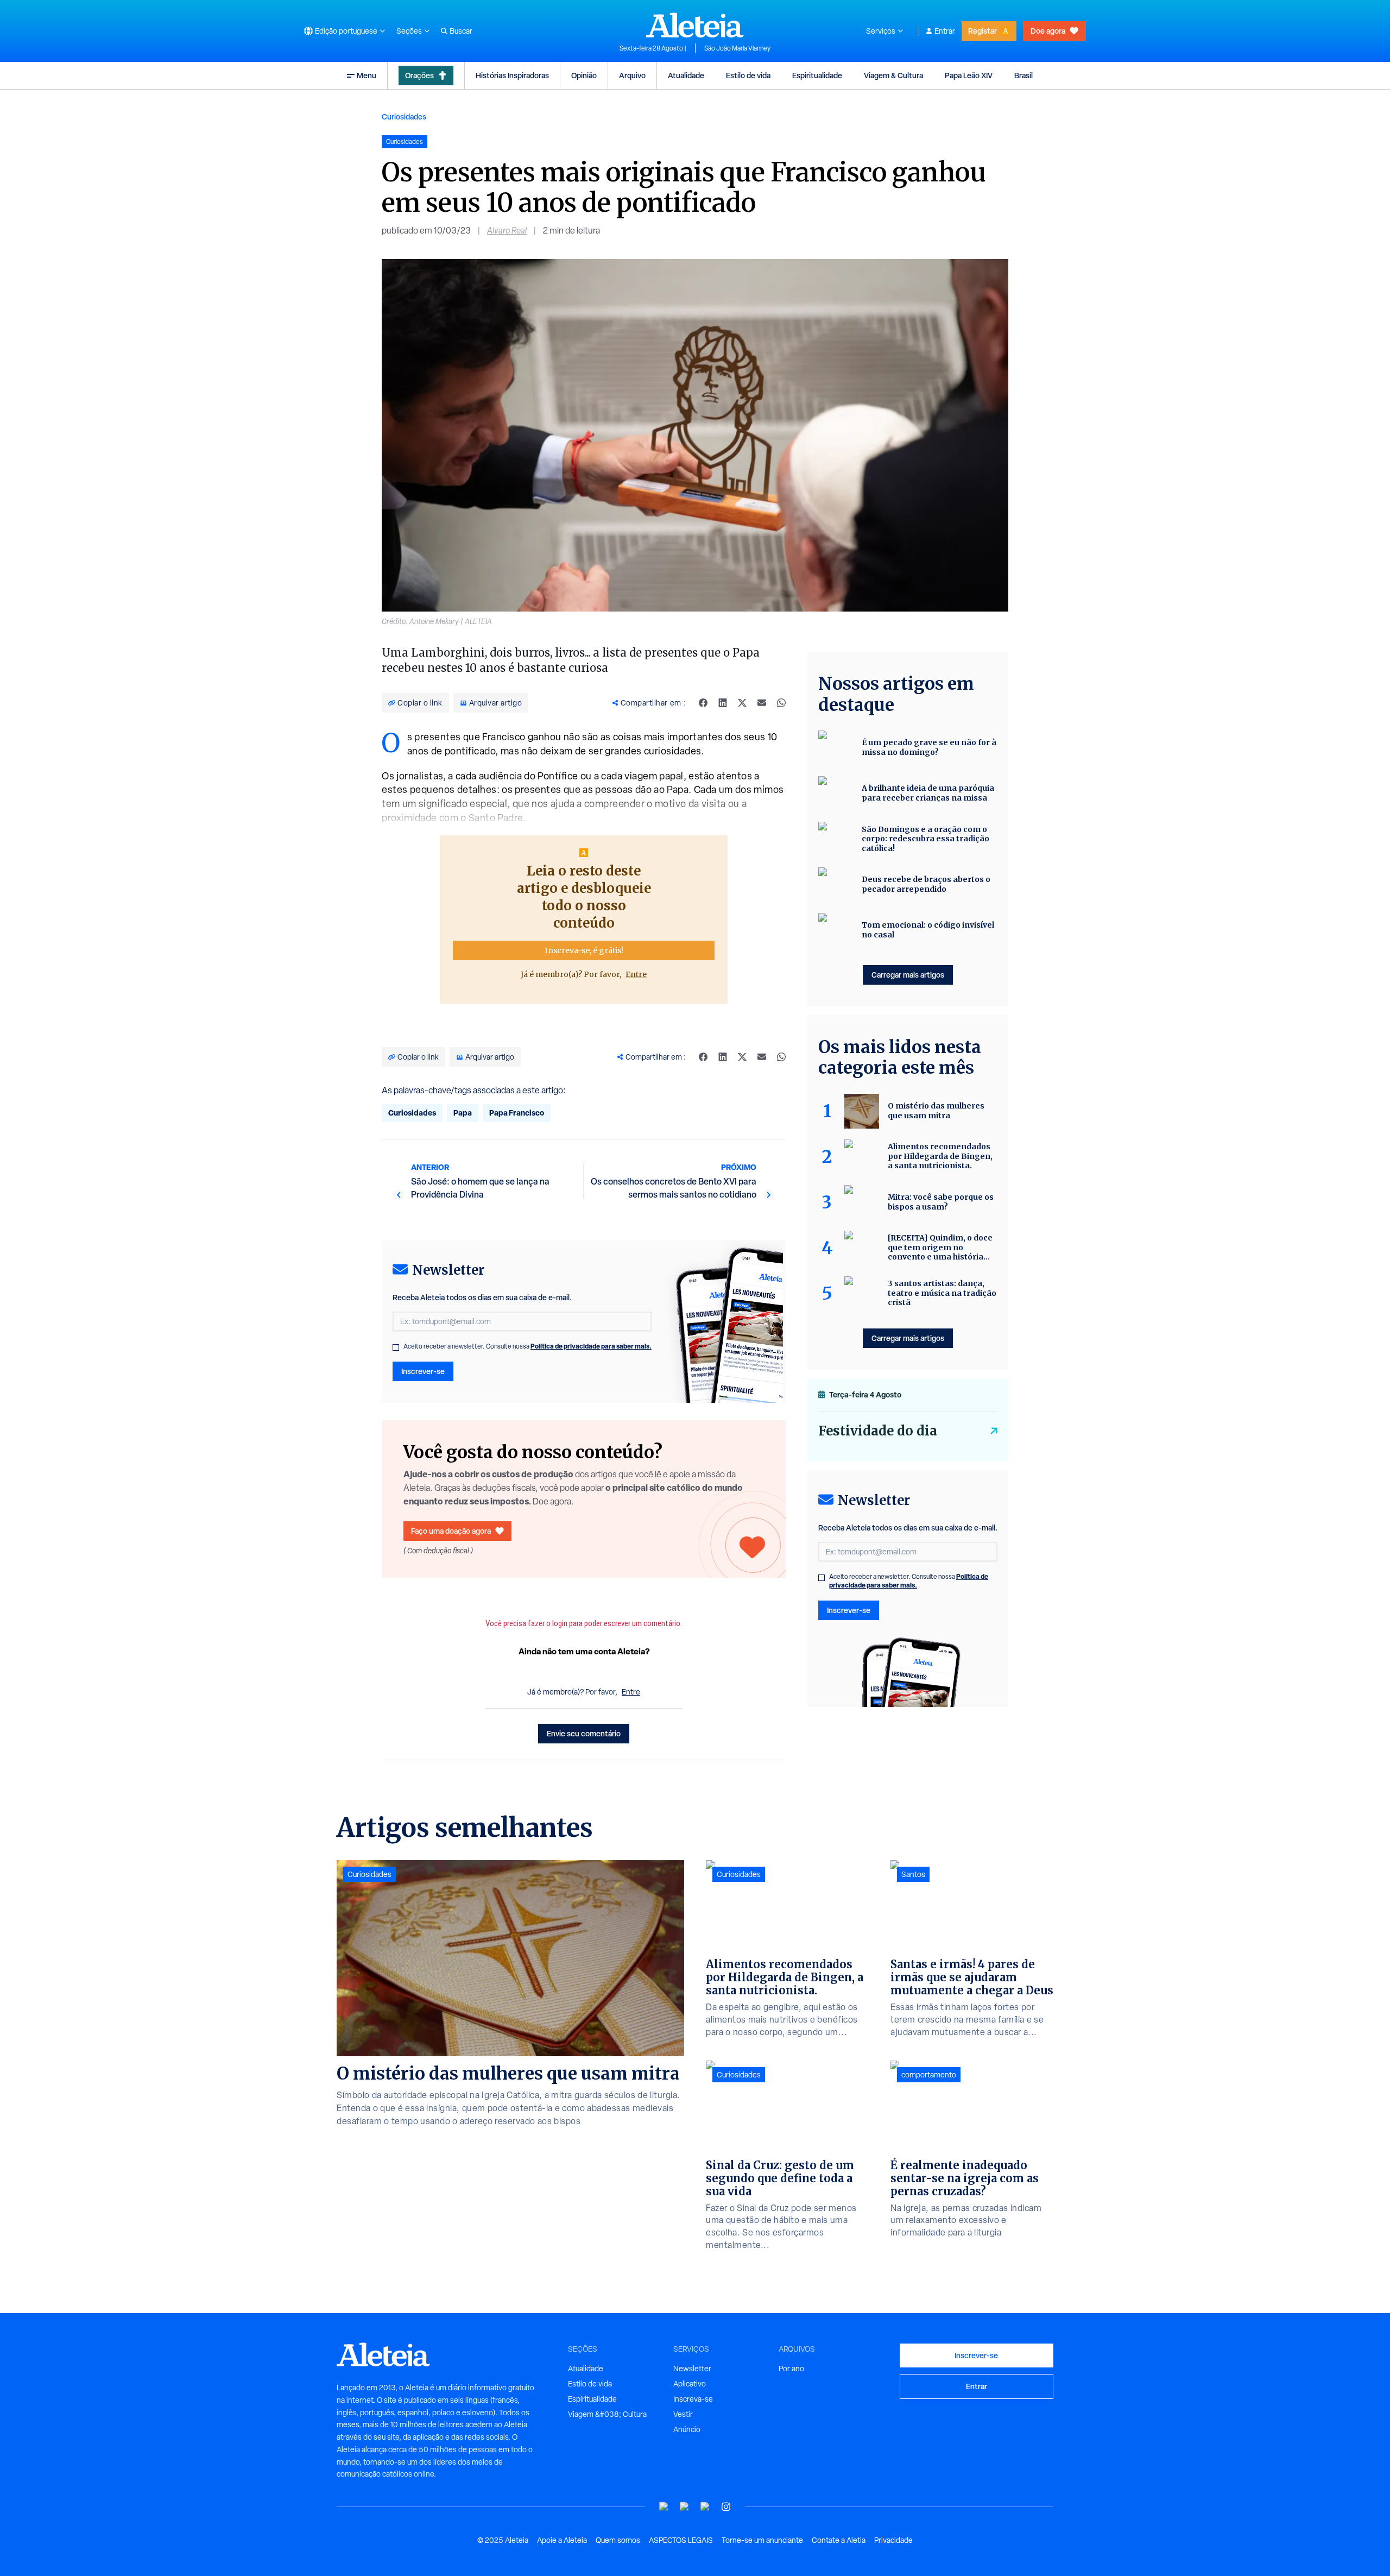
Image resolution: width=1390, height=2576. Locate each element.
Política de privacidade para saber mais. (591, 1346)
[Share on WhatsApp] (781, 703)
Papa (463, 1113)
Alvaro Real (507, 231)
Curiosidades (404, 116)
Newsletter (692, 2369)
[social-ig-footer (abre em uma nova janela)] (726, 2507)
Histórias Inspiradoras (512, 75)
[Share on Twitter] (742, 703)
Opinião (584, 75)
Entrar (945, 31)
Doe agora (1048, 31)
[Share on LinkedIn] (723, 703)
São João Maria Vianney (737, 48)
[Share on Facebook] (703, 703)
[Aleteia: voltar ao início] (695, 25)
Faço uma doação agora (451, 1531)
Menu (367, 75)
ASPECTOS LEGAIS (681, 2540)
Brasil (1023, 75)
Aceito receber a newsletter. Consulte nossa (527, 1346)
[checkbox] (396, 1347)
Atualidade (686, 75)
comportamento (929, 2075)
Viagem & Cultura (893, 75)
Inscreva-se (693, 2399)
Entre (636, 974)
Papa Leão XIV (969, 75)
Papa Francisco (517, 1113)
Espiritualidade (817, 75)
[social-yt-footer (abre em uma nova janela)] (664, 2507)
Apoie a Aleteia (562, 2540)
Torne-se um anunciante (762, 2540)
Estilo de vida (748, 75)
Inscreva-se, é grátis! (584, 950)
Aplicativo (690, 2384)
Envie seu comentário (584, 1733)
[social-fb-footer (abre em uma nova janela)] (685, 2507)
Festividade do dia (878, 1431)
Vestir (683, 2414)
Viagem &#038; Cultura (607, 2414)
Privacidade (893, 2540)
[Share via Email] (762, 703)
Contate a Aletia (839, 2540)
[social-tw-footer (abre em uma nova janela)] (705, 2507)
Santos (913, 1874)
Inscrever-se (423, 1371)
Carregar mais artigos (908, 975)
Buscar (461, 31)
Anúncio (687, 2429)
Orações (419, 75)
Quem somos (618, 2540)
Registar (983, 31)
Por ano (791, 2369)
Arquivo (632, 75)
